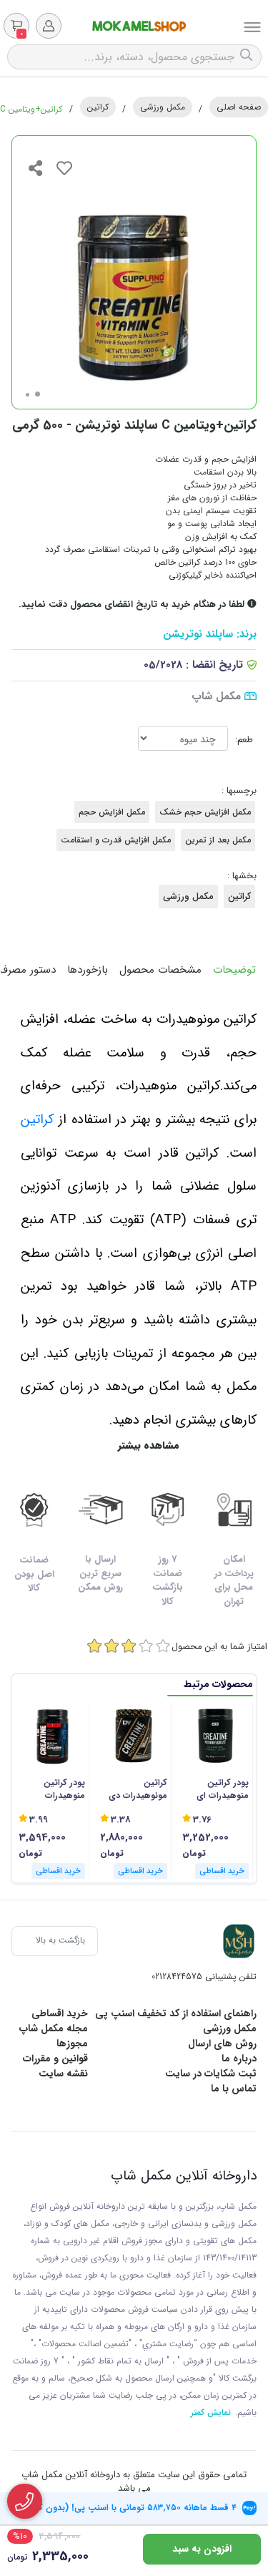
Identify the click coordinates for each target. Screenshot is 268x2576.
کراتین (98, 107)
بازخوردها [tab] (88, 970)
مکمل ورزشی (163, 107)
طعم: (244, 740)
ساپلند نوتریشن (198, 635)
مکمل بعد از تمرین (218, 840)
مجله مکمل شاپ (54, 2028)
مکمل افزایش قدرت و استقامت (116, 840)
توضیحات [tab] (234, 970)
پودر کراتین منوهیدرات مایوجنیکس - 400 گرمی (53, 1789)
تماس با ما (234, 2089)
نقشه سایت (63, 2074)
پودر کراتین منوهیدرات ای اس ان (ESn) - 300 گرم (220, 1789)
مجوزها (72, 2043)
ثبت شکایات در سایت (211, 2074)
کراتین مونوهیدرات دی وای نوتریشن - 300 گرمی (138, 1789)
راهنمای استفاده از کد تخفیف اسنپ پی (176, 2013)
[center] (248, 57)
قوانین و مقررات (55, 2059)
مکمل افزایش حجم (112, 812)
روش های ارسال (222, 2043)
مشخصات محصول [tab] (160, 970)
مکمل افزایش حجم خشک (205, 812)
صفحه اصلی (239, 107)
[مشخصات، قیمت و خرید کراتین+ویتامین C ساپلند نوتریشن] (239, 1941)
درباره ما (239, 2059)
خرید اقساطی (60, 2013)
